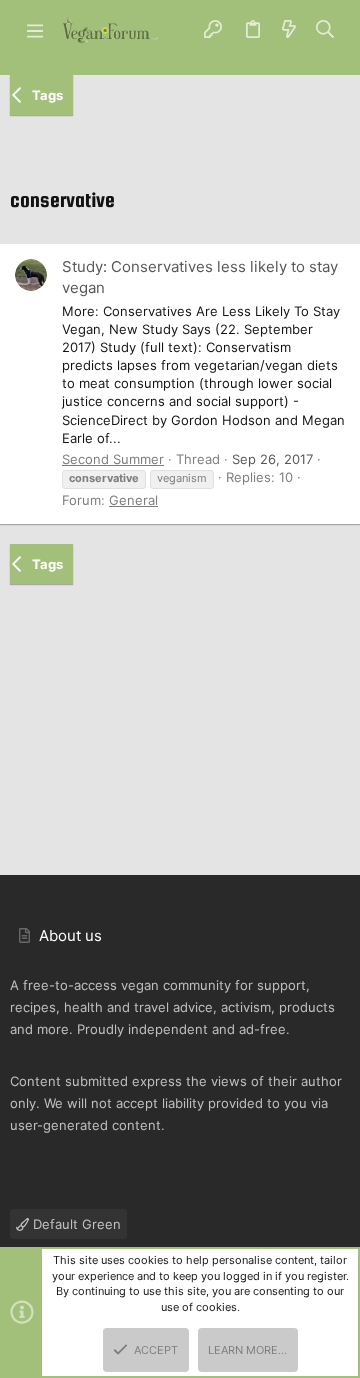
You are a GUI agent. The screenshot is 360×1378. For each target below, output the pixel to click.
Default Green (75, 1224)
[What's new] (289, 30)
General (133, 500)
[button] (35, 30)
